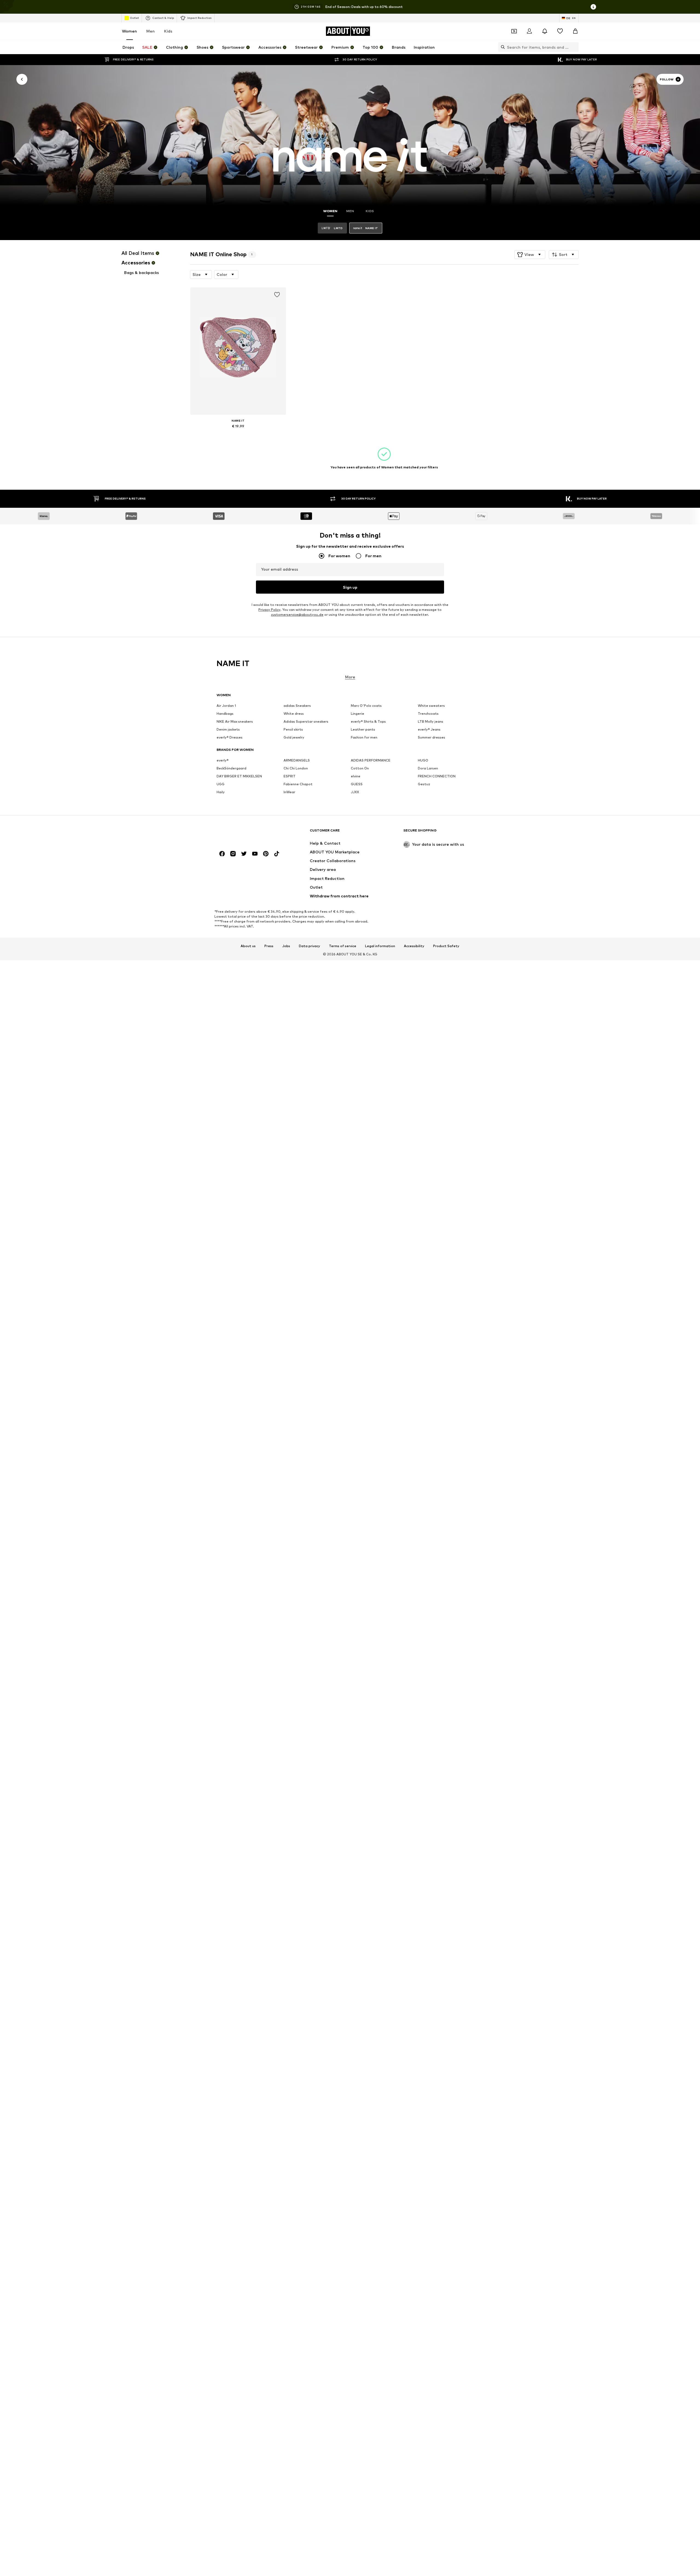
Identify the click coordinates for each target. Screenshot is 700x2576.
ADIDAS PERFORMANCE (371, 761)
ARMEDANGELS (297, 761)
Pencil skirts (293, 730)
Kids (168, 31)
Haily (221, 792)
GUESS (357, 784)
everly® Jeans (429, 730)
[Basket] (575, 31)
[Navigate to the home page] (246, 833)
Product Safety (446, 946)
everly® (223, 761)
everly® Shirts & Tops (368, 722)
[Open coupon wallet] (514, 31)
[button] (530, 255)
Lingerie (358, 714)
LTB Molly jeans (431, 722)
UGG (221, 784)
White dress (294, 714)
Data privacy (310, 946)
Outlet (134, 18)
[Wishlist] (560, 31)
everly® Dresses (230, 738)
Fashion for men (364, 738)
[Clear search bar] (574, 47)
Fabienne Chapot (298, 784)
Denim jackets (228, 730)
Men (151, 31)
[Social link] (222, 854)
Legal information (380, 946)
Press (269, 946)
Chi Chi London (296, 768)
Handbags (225, 714)
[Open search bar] (501, 47)
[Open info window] (593, 7)
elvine (356, 776)
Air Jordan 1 (226, 706)
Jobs (286, 946)
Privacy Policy (269, 610)
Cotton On (360, 768)
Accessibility (414, 946)
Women (129, 31)
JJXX (355, 792)
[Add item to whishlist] (277, 295)
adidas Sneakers (297, 706)
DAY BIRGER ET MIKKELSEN (239, 776)
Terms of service (343, 946)
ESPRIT (290, 776)
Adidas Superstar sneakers (306, 722)
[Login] (529, 31)
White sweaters (431, 706)
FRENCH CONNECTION (437, 776)
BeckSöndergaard (231, 768)
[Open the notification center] (545, 31)
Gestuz (424, 784)
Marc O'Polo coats (366, 706)
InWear (289, 792)
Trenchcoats (428, 714)
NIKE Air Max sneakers (235, 722)
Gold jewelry (294, 738)
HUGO (423, 761)
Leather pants (363, 730)
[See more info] (238, 434)
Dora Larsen (428, 768)
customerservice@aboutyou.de (297, 615)
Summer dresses (431, 738)
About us (248, 946)
